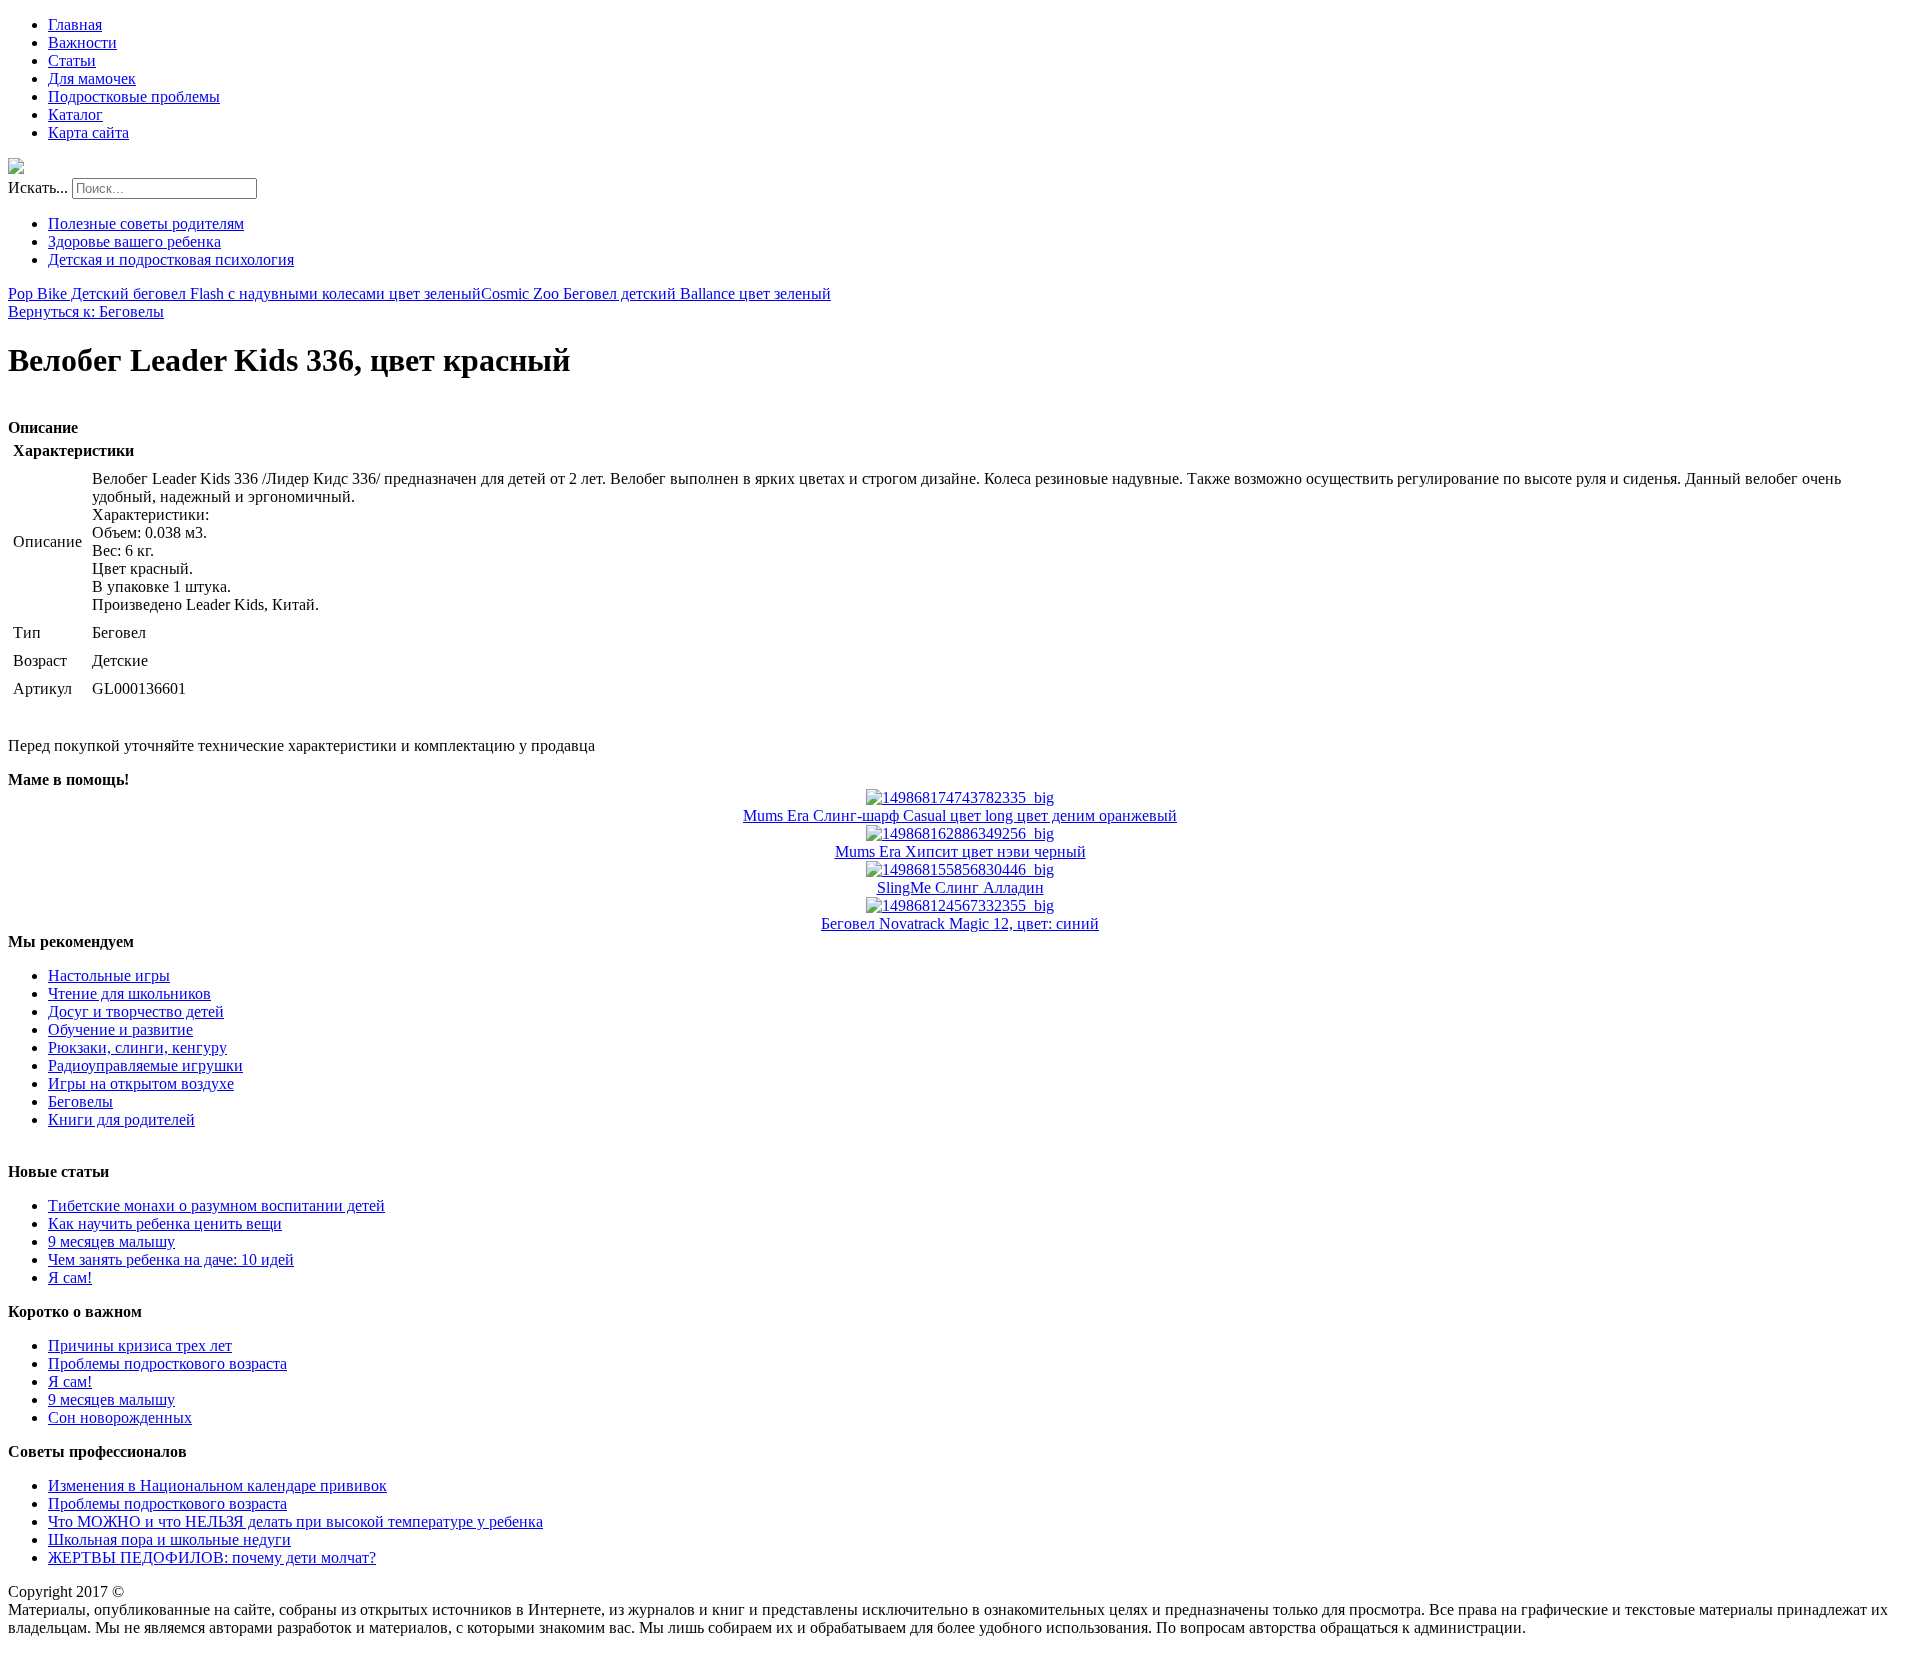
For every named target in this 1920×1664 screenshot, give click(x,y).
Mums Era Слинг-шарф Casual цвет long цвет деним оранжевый (960, 815)
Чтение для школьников (129, 993)
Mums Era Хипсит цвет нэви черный (960, 851)
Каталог (75, 114)
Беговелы (80, 1101)
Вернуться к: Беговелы (86, 311)
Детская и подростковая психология (171, 259)
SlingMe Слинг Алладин (960, 887)
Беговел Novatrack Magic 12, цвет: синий (960, 923)
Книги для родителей (121, 1119)
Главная (75, 24)
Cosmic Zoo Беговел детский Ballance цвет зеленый (656, 293)
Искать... (38, 187)
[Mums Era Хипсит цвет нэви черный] (960, 833)
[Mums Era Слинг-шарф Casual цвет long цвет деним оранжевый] (960, 797)
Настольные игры (109, 975)
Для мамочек (92, 78)
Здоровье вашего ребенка (134, 241)
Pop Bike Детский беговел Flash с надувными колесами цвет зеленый (244, 293)
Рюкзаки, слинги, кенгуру (137, 1047)
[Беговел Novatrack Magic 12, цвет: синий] (960, 905)
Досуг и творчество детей (136, 1011)
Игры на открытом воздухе (141, 1083)
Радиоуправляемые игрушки (145, 1065)
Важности (82, 42)
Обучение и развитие (120, 1029)
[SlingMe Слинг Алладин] (960, 869)
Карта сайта (88, 132)
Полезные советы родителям (146, 223)
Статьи (72, 60)
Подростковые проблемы (134, 96)
